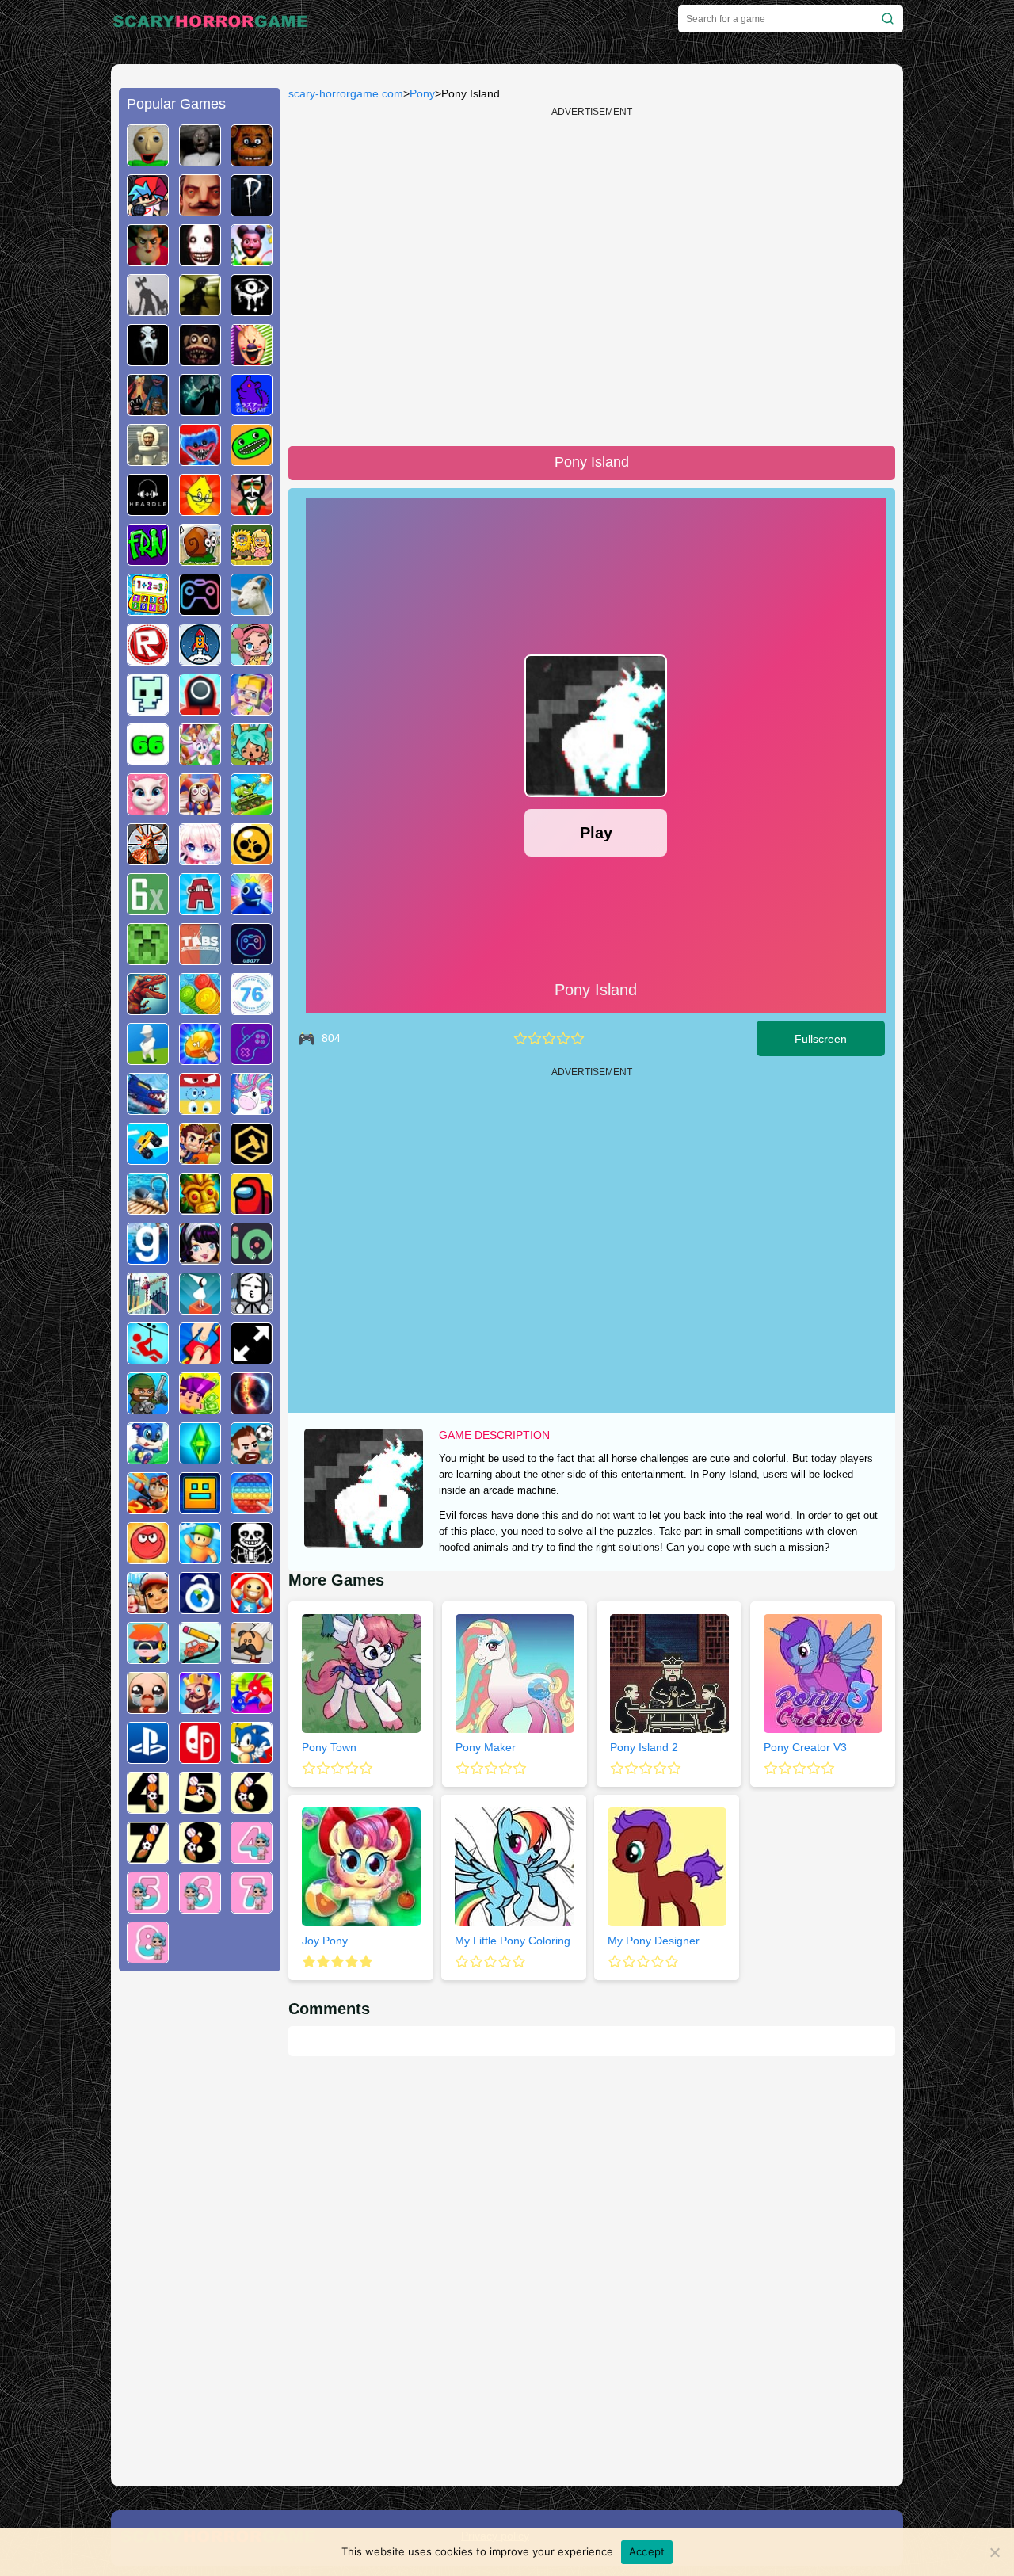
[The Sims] (200, 1458)
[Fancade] (148, 1158)
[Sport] (252, 1458)
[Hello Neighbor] (200, 210)
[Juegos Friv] (148, 559)
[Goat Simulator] (252, 609)
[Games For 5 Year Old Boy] (200, 1807)
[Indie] (200, 1308)
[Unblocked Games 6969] (252, 1059)
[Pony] (252, 1109)
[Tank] (252, 809)
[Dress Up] (200, 1258)
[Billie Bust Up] (200, 759)
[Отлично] (578, 1038)
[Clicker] (200, 1059)
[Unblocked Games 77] (252, 959)
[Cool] (200, 1109)
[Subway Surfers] (148, 1608)
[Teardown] (252, 1158)
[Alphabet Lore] (200, 909)
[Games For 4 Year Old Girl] (252, 1857)
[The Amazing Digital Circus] (200, 809)
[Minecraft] (148, 959)
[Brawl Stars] (252, 859)
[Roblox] (148, 659)
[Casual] (200, 1558)
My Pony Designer (654, 1941)
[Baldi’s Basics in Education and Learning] (148, 160)
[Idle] (200, 1408)
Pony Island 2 (644, 1747)
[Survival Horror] (252, 310)
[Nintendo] (200, 1757)
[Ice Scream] (252, 360)
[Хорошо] (563, 1038)
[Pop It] (252, 1508)
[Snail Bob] (200, 559)
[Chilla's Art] (252, 410)
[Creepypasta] (200, 260)
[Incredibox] (252, 509)
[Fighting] (252, 1708)
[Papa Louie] (252, 1658)
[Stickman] (252, 1308)
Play (596, 833)
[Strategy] (200, 1708)
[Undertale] (252, 1558)
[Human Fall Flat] (148, 1059)
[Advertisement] (200, 2225)
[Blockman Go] (252, 709)
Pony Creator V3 (805, 1747)
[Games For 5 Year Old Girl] (148, 1907)
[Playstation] (148, 1757)
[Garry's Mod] (148, 1258)
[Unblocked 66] (148, 759)
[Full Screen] (252, 1358)
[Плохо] (520, 1038)
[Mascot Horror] (148, 410)
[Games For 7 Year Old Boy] (148, 1857)
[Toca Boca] (252, 759)
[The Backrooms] (200, 310)
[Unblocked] (200, 1608)
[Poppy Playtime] (200, 460)
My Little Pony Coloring (513, 1941)
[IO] (252, 1258)
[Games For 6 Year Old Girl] (200, 1907)
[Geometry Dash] (200, 1508)
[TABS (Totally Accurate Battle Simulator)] (200, 959)
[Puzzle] (200, 1658)
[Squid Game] (200, 709)
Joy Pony (325, 1941)
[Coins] (200, 1009)
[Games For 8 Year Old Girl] (148, 1957)
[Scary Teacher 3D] (148, 260)
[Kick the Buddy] (252, 1608)
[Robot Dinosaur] (148, 1009)
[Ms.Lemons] (200, 509)
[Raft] (148, 1208)
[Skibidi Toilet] (148, 460)
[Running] (148, 1458)
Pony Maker (486, 1747)
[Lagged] (200, 659)
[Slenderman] (200, 410)
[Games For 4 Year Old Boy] (148, 1807)
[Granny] (200, 160)
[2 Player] (200, 1358)
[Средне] (549, 1038)
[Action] (200, 1158)
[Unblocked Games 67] (200, 609)
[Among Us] (252, 1208)
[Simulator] (148, 1658)
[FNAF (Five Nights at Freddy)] (252, 160)
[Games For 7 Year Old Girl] (252, 1907)
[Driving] (148, 1508)
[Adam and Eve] (252, 559)
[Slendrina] (148, 360)
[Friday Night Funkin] (148, 210)
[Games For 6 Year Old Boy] (252, 1807)
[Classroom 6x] (148, 909)
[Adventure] (200, 1208)
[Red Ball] (148, 1558)
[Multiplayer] (148, 1408)
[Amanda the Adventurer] (252, 260)
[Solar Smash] (252, 1408)
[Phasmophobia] (252, 210)
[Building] (148, 1308)
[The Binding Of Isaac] (148, 1708)
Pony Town (329, 1747)
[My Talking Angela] (148, 809)
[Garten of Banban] (252, 460)
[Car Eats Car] (148, 1109)
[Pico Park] (148, 709)
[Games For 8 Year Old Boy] (200, 1857)
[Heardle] (148, 509)
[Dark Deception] (200, 360)
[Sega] (252, 1757)
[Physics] (148, 1358)
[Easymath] (148, 609)
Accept (647, 2551)
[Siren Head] (148, 310)
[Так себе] (535, 1038)
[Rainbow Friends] (252, 909)
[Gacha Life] (200, 859)
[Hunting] (148, 859)
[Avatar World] (252, 659)
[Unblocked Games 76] (252, 1009)
